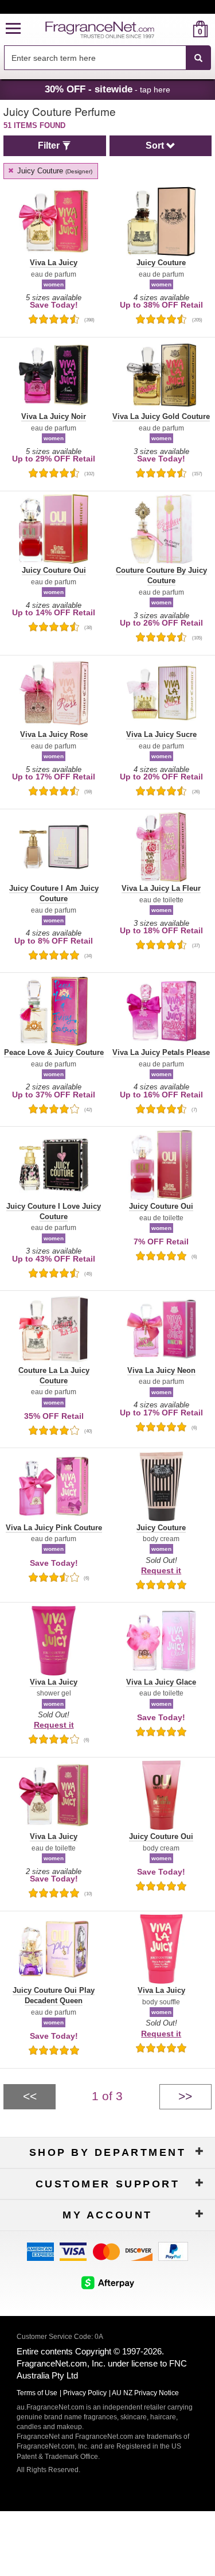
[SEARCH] (198, 58)
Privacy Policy (85, 2393)
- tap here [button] (107, 89)
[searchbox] (95, 58)
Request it (161, 1570)
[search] (182, 29)
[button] (13, 29)
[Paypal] (173, 2251)
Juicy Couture (54, 171)
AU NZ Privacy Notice (145, 2393)
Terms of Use (37, 2393)
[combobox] (107, 58)
